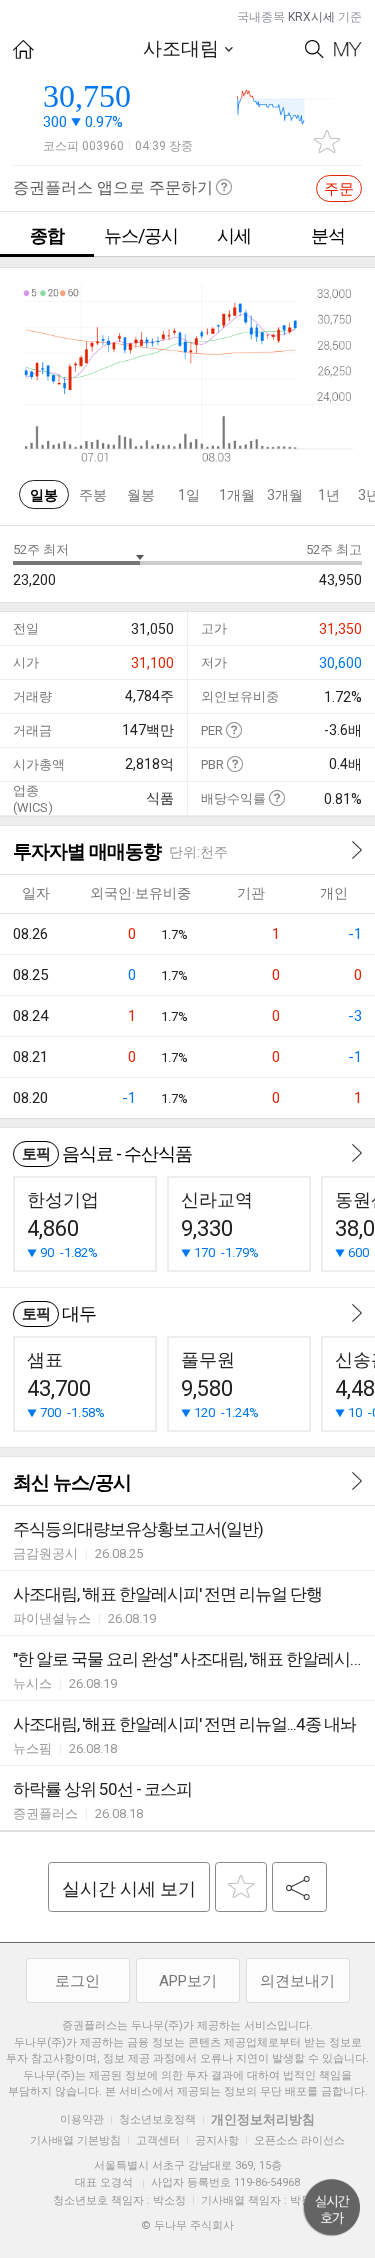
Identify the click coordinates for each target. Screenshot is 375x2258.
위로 (332, 2208)
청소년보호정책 (157, 2119)
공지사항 (217, 2140)
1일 (189, 495)
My (348, 49)
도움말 (233, 729)
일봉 (44, 495)
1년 (329, 495)
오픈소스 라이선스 (299, 2140)
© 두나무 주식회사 (187, 2225)
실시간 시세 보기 (129, 1888)
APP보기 (188, 1981)
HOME (23, 49)
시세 (234, 235)
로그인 (77, 1981)
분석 (328, 235)
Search (314, 49)
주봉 (93, 495)
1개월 (237, 495)
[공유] (299, 1887)
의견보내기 (297, 1981)
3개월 (285, 495)
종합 (47, 235)
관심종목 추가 (327, 141)
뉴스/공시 (141, 235)
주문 (339, 189)
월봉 (141, 495)
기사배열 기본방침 (75, 2140)
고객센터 (158, 2140)
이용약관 (82, 2119)
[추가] (241, 1887)
